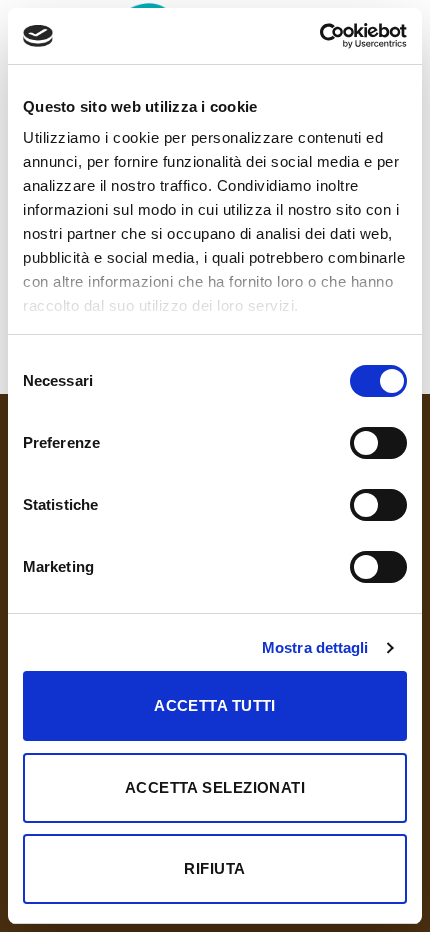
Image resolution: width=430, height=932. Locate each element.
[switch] (378, 443)
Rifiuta (214, 868)
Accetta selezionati (215, 787)
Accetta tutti (215, 705)
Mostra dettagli (315, 647)
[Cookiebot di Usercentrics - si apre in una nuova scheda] (319, 36)
